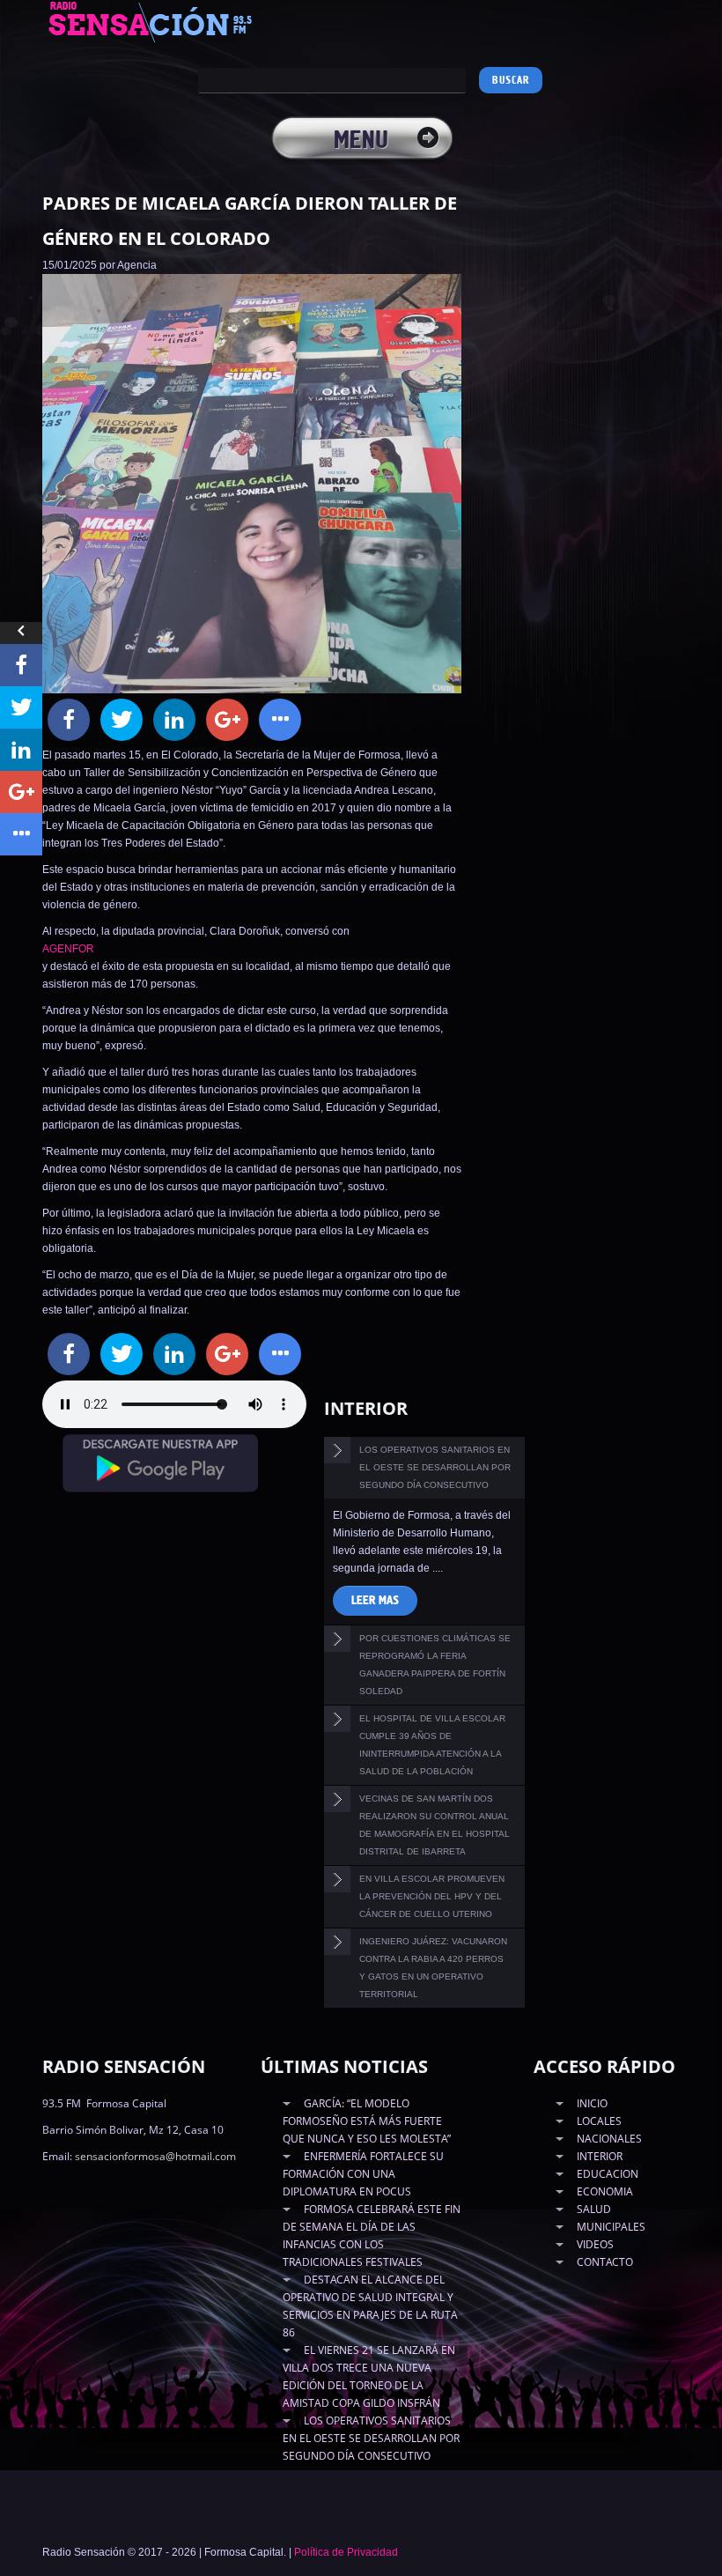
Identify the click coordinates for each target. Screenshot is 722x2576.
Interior (600, 2156)
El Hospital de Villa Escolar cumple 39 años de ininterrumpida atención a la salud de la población (432, 1745)
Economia (605, 2191)
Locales (599, 2121)
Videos (595, 2244)
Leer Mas (375, 1601)
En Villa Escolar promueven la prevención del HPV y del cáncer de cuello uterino (432, 1896)
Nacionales (609, 2139)
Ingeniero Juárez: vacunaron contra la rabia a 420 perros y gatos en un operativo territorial (433, 1968)
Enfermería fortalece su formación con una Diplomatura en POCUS (363, 2174)
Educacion (608, 2174)
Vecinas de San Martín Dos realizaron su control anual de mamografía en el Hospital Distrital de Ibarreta (435, 1825)
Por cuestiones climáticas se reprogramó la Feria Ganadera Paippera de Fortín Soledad (435, 1665)
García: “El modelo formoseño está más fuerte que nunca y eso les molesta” (367, 2121)
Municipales (611, 2227)
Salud (594, 2209)
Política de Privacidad (346, 2552)
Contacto (605, 2262)
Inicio (592, 2103)
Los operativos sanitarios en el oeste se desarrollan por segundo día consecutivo (435, 1467)
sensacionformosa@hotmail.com (155, 2156)
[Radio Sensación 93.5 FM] (170, 21)
